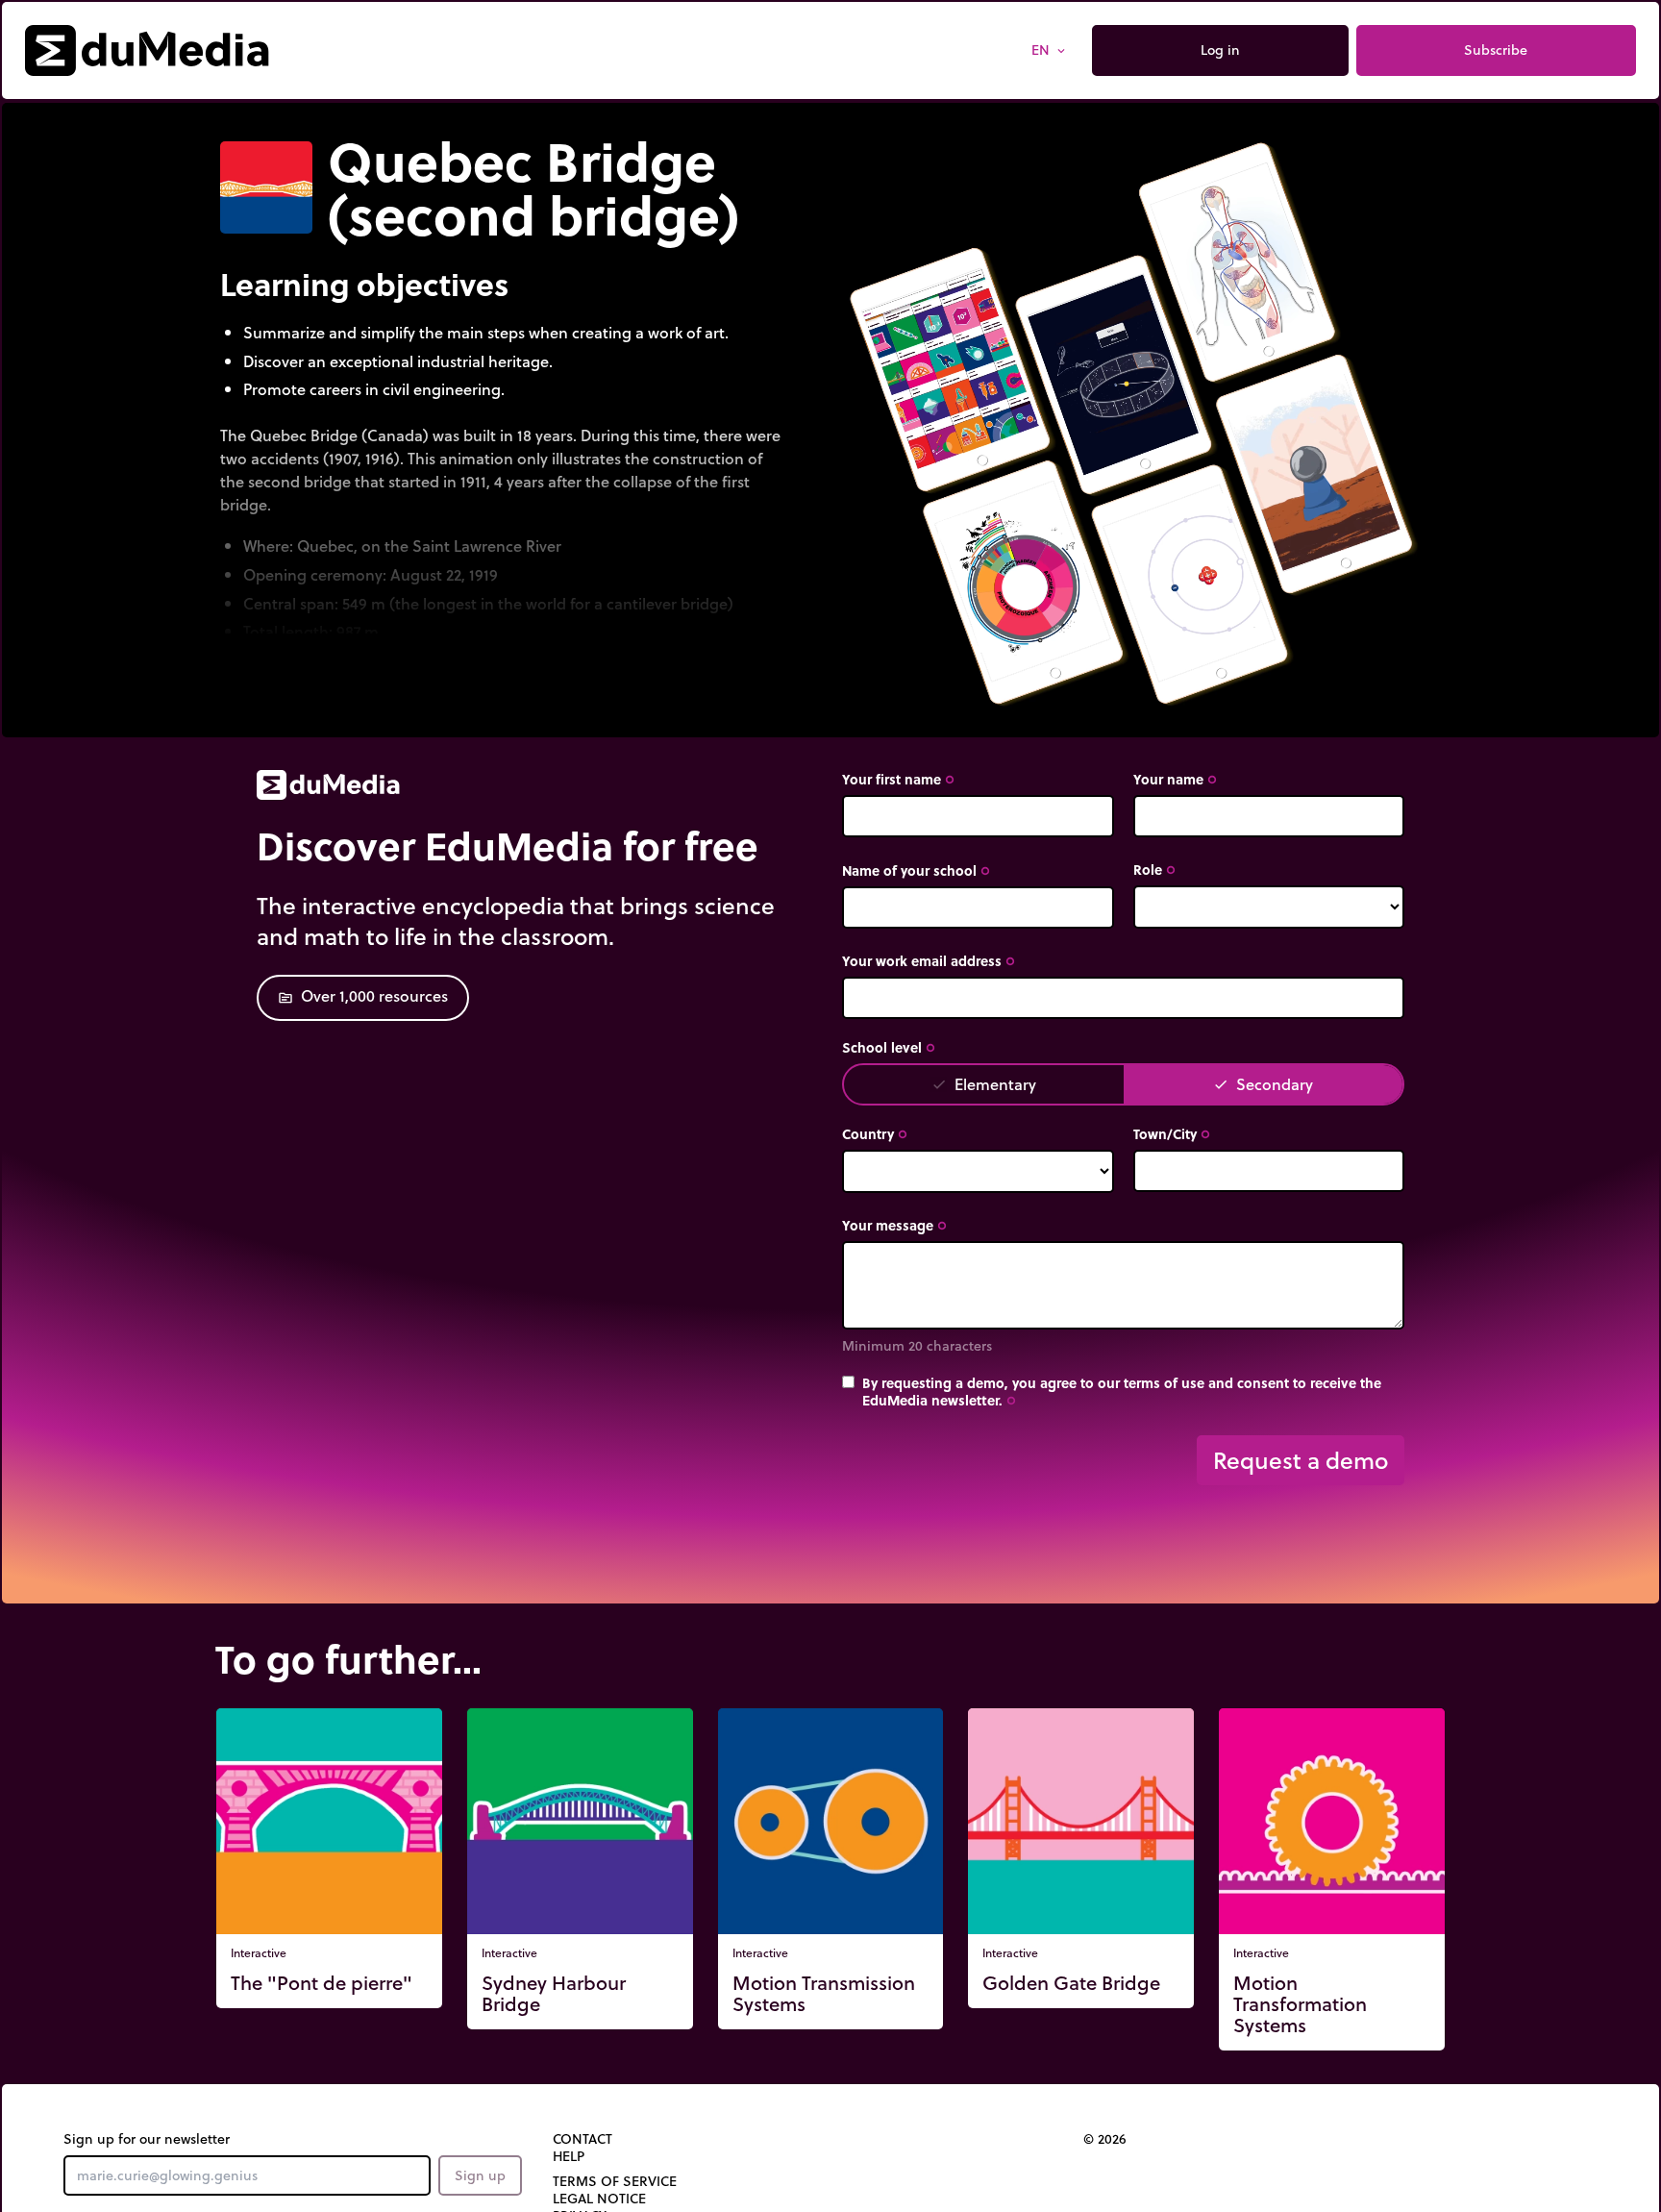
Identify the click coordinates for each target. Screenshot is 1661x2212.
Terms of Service (615, 2181)
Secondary (1263, 1084)
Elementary (984, 1084)
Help (569, 2156)
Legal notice (599, 2199)
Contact (583, 2139)
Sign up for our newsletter (147, 2139)
